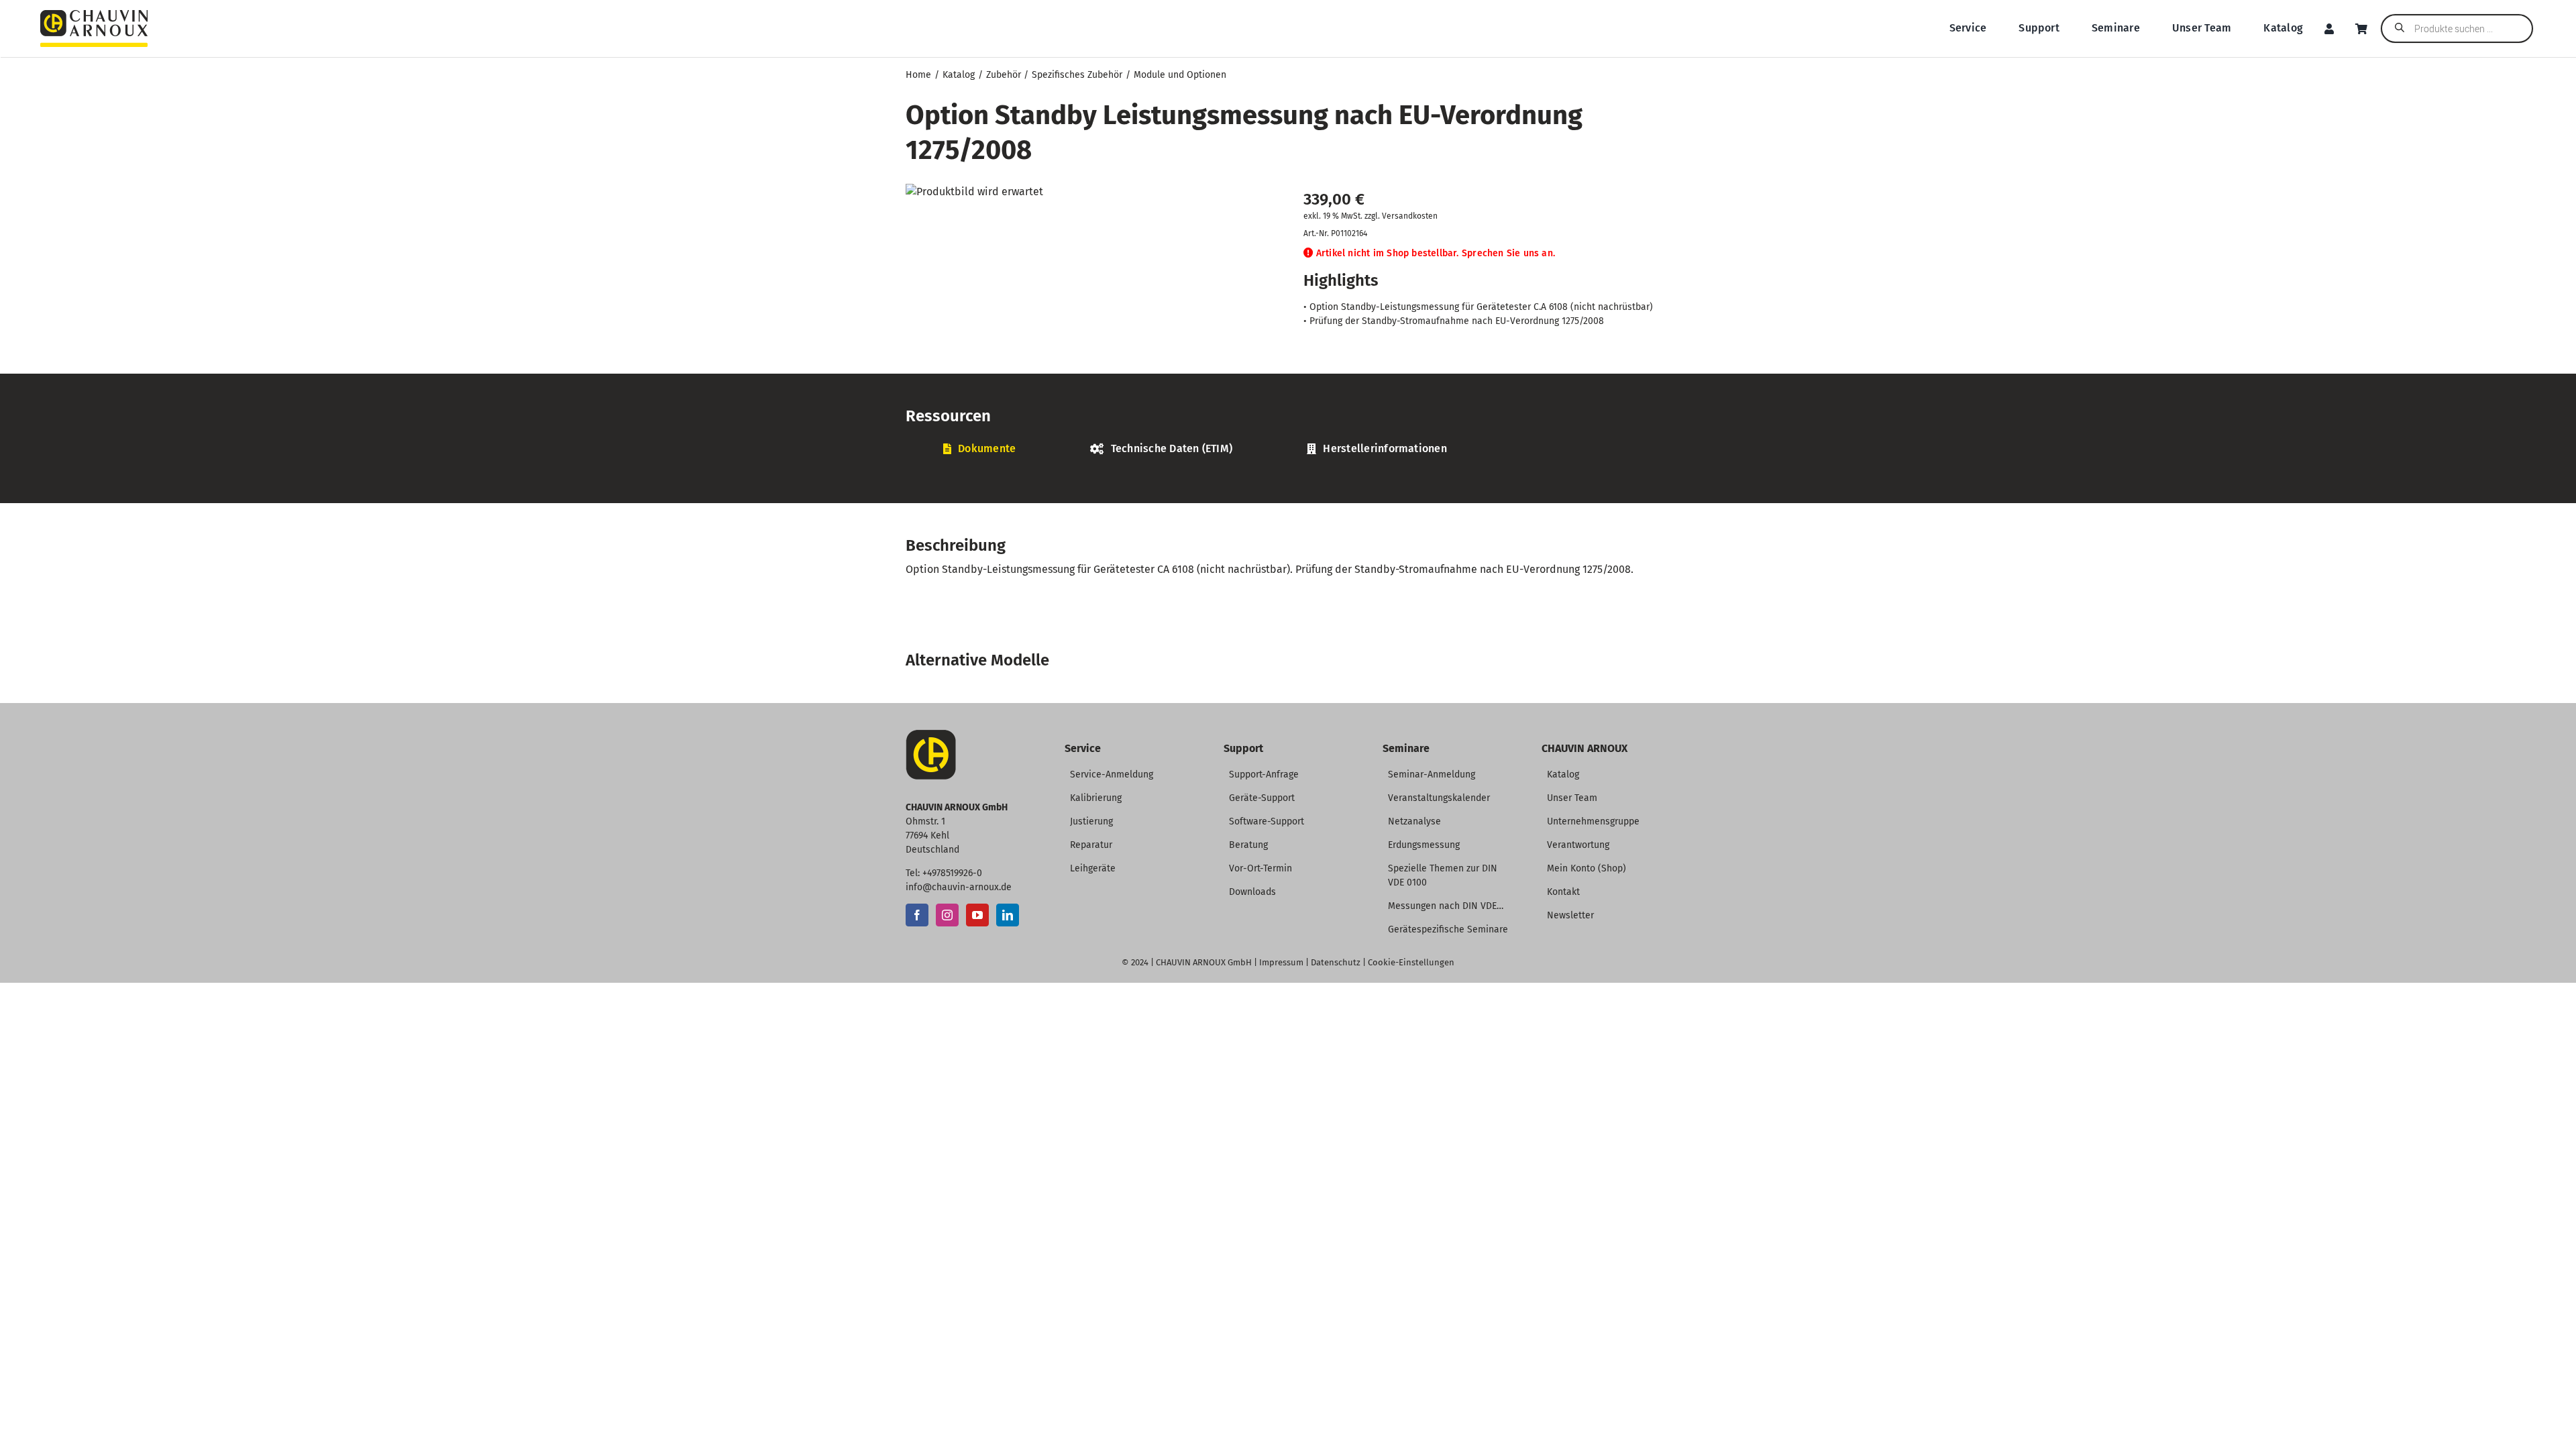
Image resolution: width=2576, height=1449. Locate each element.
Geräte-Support (1262, 798)
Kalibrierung (1096, 798)
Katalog (1563, 774)
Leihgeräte (1093, 868)
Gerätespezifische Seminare (1448, 929)
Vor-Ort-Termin (1260, 868)
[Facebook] (917, 915)
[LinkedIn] (1008, 915)
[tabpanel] (1288, 471)
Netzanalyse (1414, 821)
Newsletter (1570, 915)
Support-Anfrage (1264, 774)
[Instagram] (947, 915)
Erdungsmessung (1424, 845)
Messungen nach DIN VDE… (1446, 906)
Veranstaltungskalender (1439, 798)
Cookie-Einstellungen (1411, 962)
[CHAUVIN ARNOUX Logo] (94, 15)
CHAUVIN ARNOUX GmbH (1204, 962)
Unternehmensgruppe (1593, 821)
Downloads (1252, 892)
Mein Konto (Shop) (1587, 868)
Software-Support (1267, 821)
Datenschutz (1336, 962)
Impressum (1281, 962)
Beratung (1248, 845)
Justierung (1091, 821)
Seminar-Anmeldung (1432, 774)
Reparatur (1091, 845)
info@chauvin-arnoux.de (959, 887)
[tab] (979, 449)
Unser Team (1572, 798)
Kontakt (1563, 892)
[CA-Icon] (931, 735)
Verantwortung (1578, 845)
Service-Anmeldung (1112, 774)
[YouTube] (977, 915)
